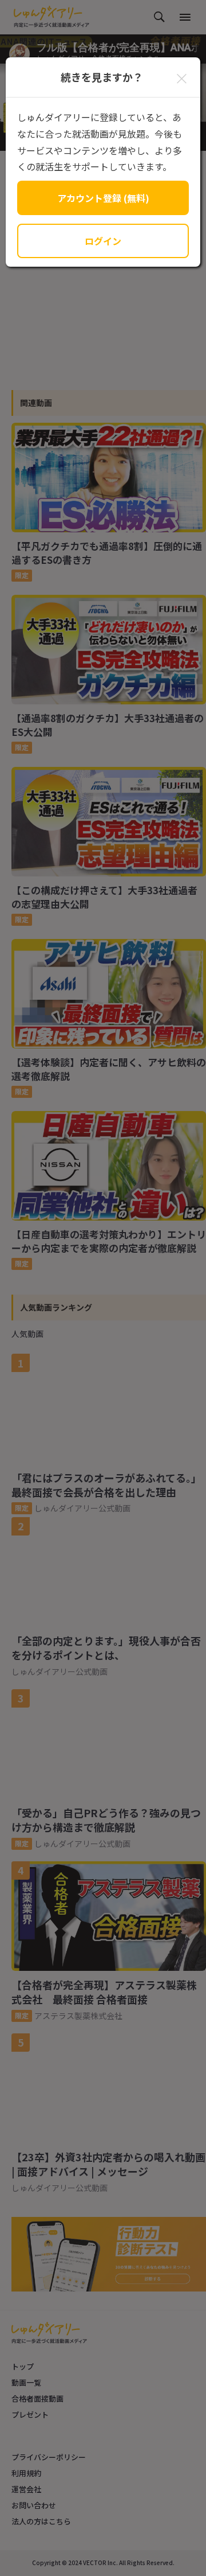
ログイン (103, 241)
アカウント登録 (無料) (103, 198)
